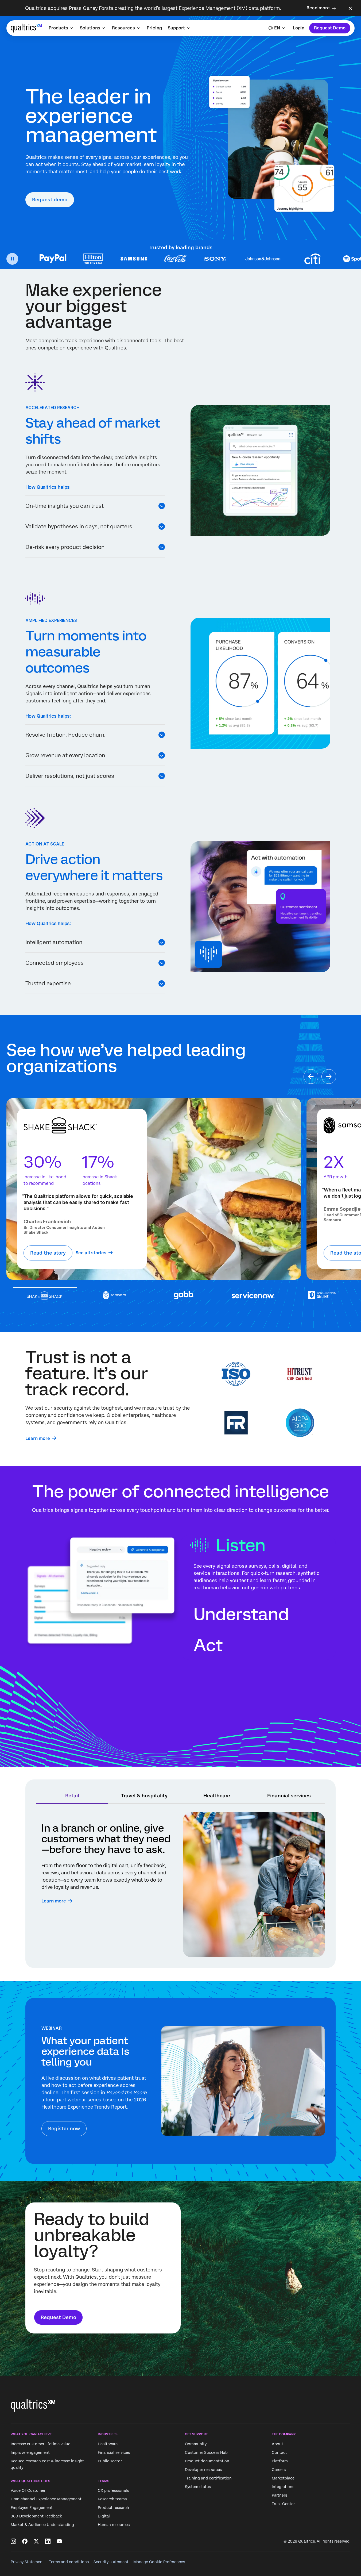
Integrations (283, 2487)
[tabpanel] (181, 1885)
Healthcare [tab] (217, 1796)
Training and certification (208, 2478)
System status (198, 2487)
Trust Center (283, 2504)
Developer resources (203, 2470)
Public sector (110, 2461)
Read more (318, 8)
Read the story (48, 1253)
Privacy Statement (27, 2562)
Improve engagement (30, 2452)
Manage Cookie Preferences (159, 2562)
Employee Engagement (32, 2508)
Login (299, 28)
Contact (279, 2452)
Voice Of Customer (28, 2490)
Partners (279, 2495)
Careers (279, 2470)
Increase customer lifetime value (40, 2444)
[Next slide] (329, 1076)
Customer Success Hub (206, 2452)
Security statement (111, 2562)
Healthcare (108, 2444)
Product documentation (207, 2461)
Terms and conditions (69, 2562)
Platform (280, 2461)
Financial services (114, 2452)
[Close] (350, 8)
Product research (113, 2508)
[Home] (26, 28)
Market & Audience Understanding (42, 2525)
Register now (64, 2129)
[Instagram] (13, 2541)
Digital (104, 2516)
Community (196, 2444)
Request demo (50, 200)
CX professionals (113, 2490)
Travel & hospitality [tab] (144, 1796)
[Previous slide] (311, 1076)
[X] (36, 2541)
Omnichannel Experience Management (46, 2499)
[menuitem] (61, 28)
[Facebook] (25, 2541)
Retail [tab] (72, 1796)
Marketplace (283, 2478)
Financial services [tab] (289, 1796)
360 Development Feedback (36, 2516)
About (277, 2444)
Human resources (114, 2525)
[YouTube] (59, 2541)
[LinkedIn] (48, 2541)
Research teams (112, 2499)
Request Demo (330, 28)
